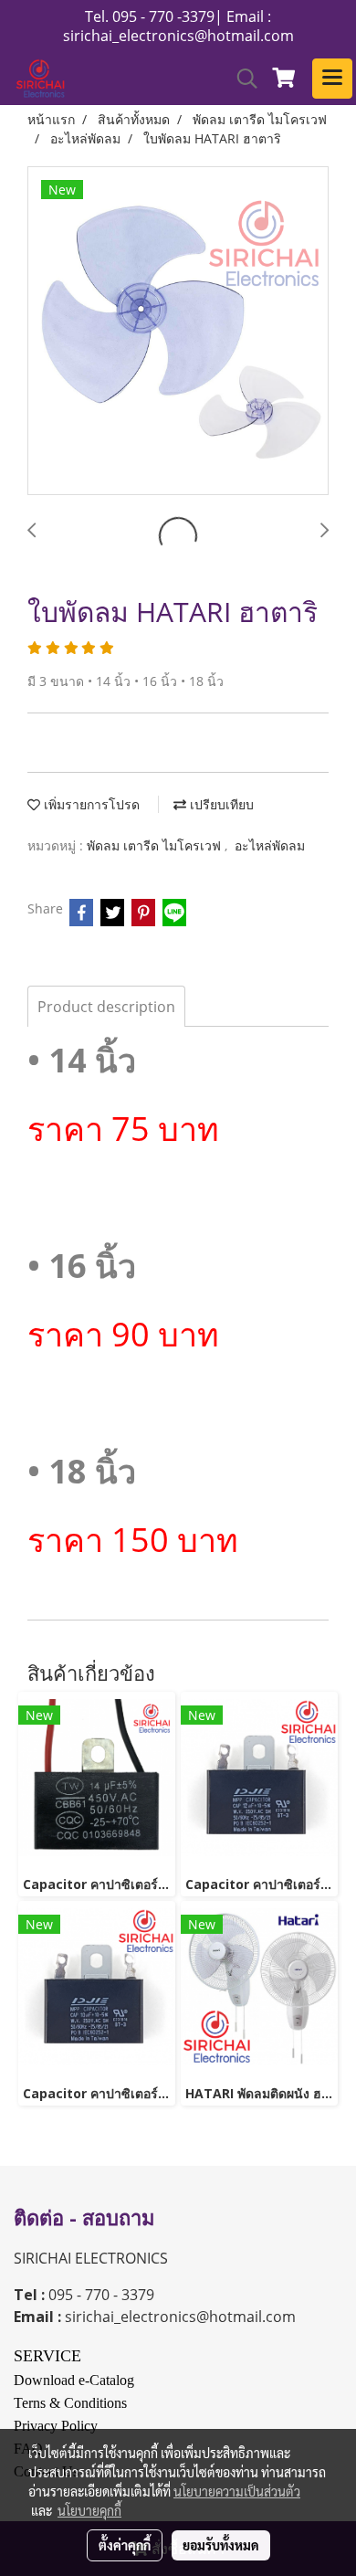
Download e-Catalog (74, 2380)
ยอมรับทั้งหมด (221, 2545)
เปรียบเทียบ (220, 804)
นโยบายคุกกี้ (89, 2510)
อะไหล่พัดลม (270, 845)
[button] (241, 79)
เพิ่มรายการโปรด (90, 804)
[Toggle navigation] (332, 79)
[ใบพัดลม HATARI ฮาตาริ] (178, 332)
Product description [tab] (106, 1007)
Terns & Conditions (70, 2403)
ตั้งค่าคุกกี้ (125, 2545)
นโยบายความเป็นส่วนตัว (237, 2491)
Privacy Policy (56, 2426)
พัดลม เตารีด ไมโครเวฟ (156, 845)
